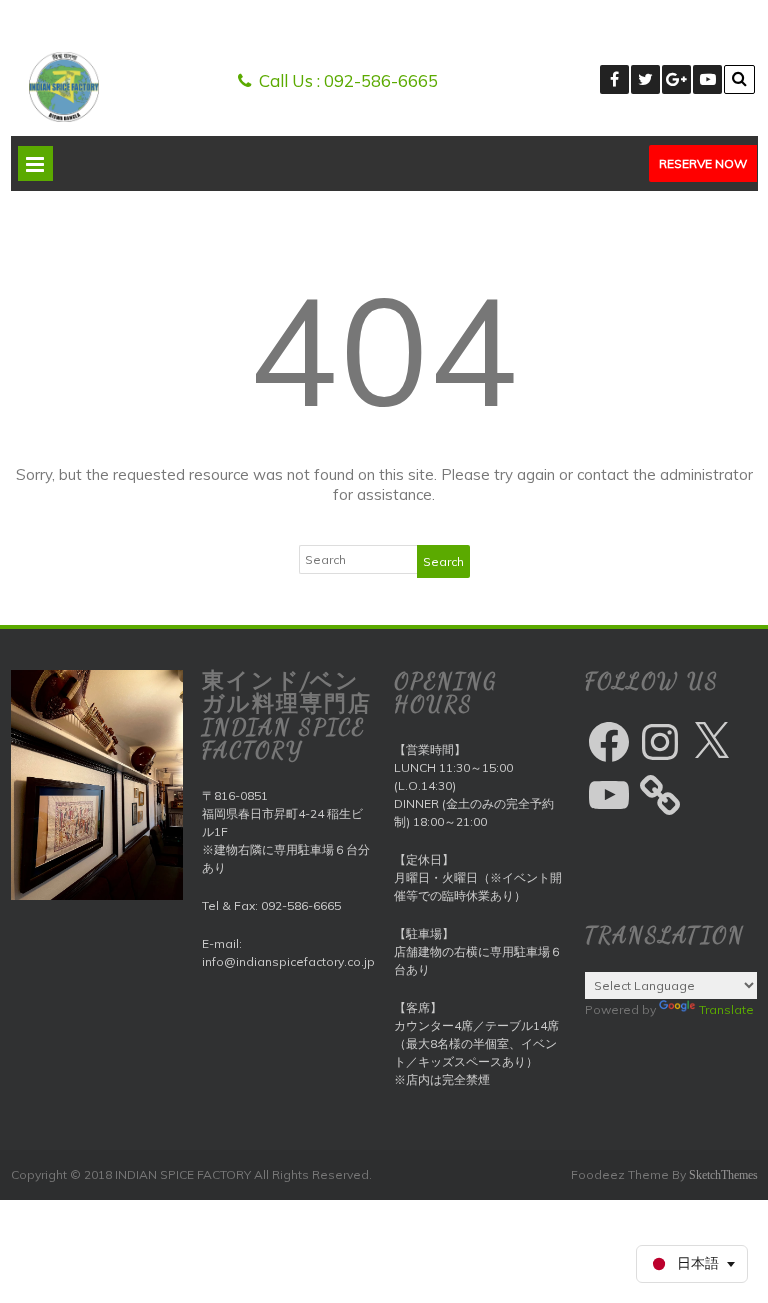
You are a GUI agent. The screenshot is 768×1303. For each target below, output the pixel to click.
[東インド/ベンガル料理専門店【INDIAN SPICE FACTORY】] (64, 117)
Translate (726, 1009)
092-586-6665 (381, 80)
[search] (739, 79)
